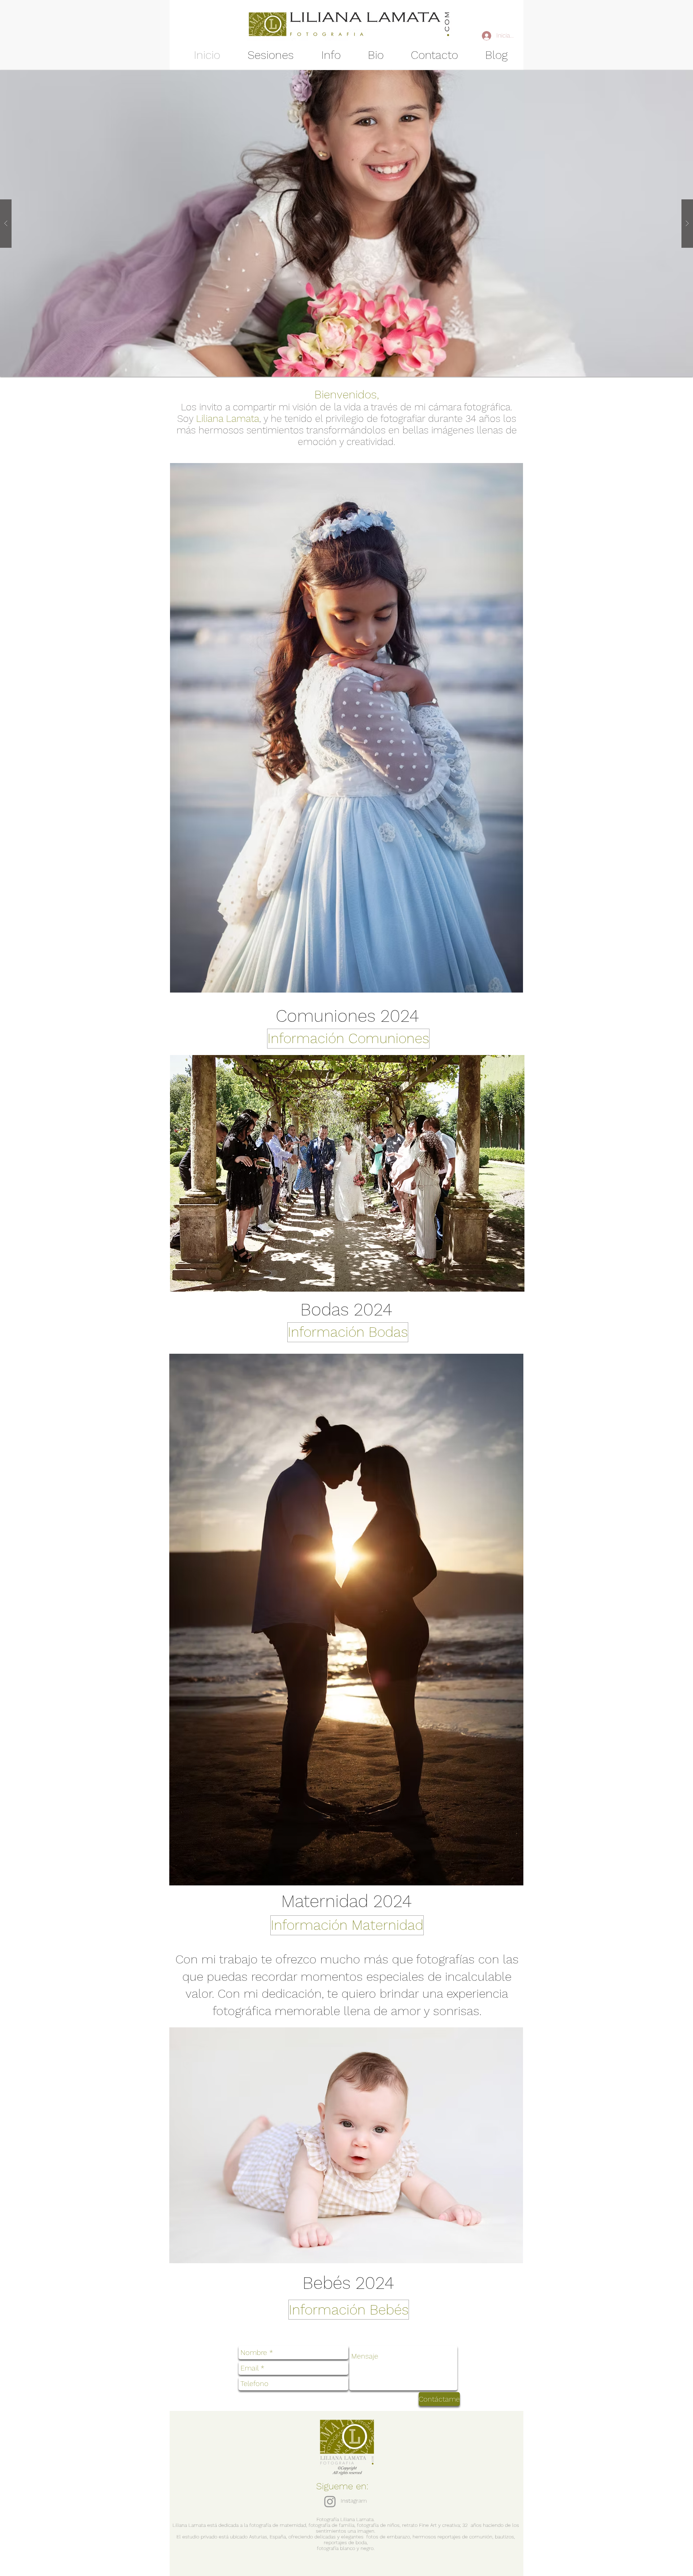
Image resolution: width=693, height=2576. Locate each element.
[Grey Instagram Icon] (330, 2502)
